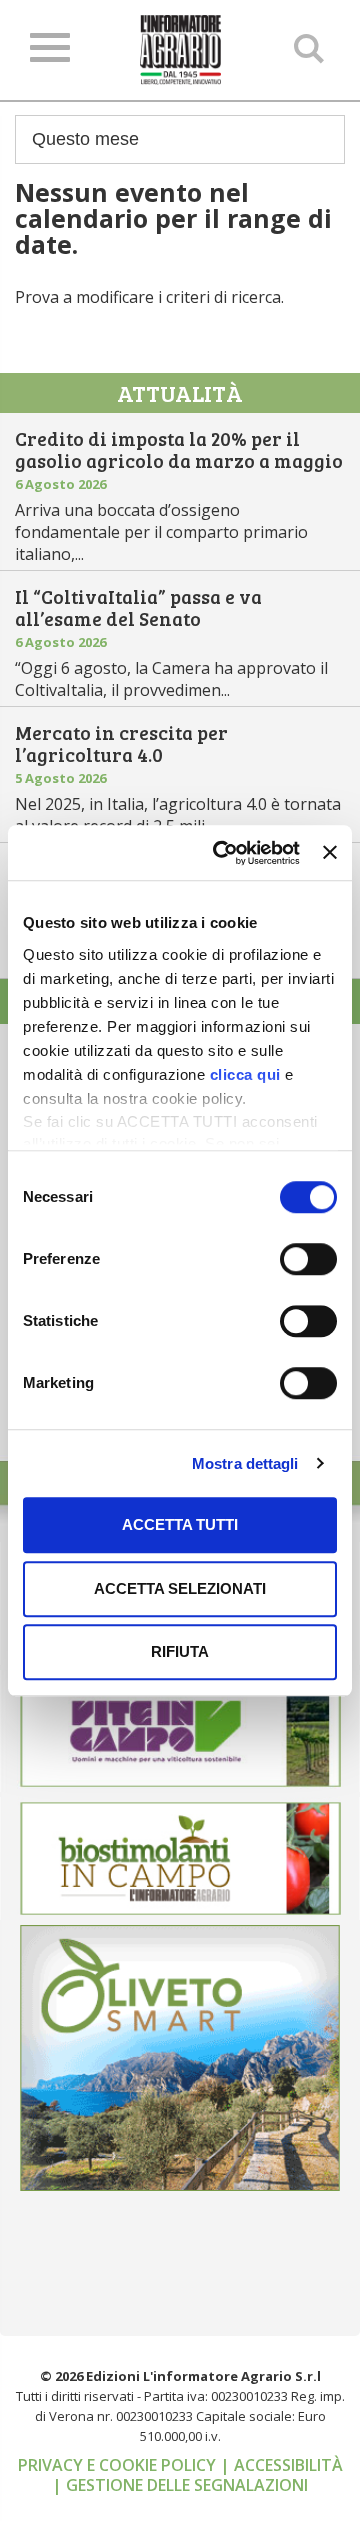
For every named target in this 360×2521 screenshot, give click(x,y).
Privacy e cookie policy (119, 2465)
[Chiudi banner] (330, 853)
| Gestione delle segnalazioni (180, 2485)
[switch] (308, 1259)
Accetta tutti (180, 1524)
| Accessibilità (281, 2465)
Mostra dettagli (245, 1463)
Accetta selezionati (180, 1588)
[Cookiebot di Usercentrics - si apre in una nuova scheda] (222, 853)
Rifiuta (180, 1651)
